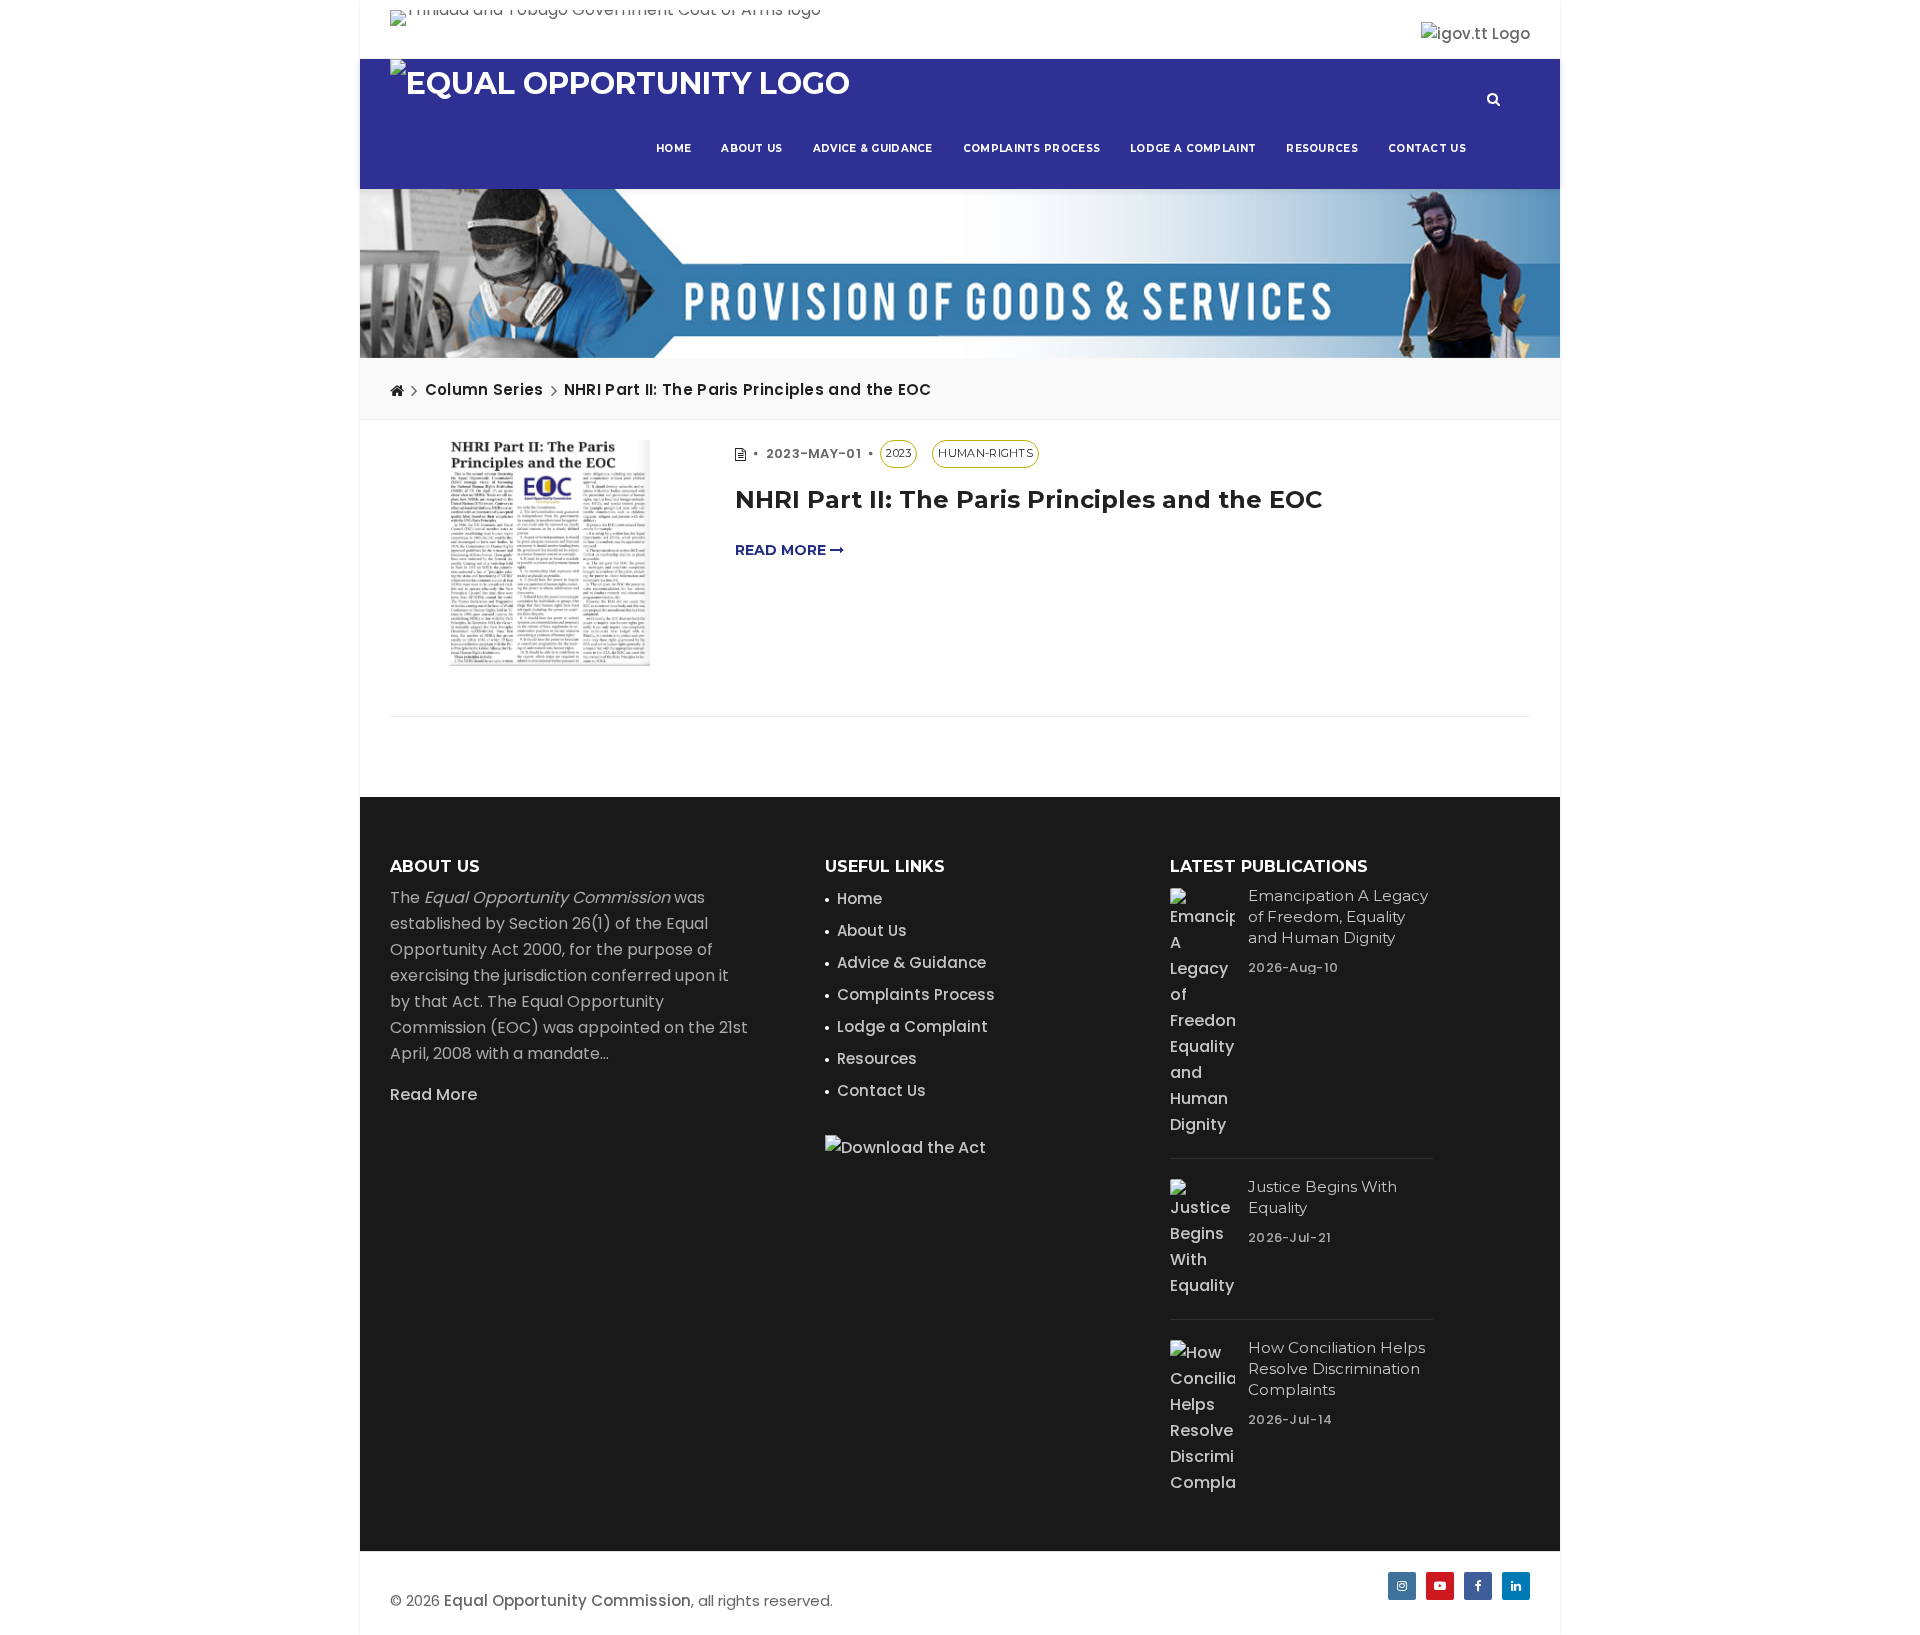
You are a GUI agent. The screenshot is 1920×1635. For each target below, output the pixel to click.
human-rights (985, 453)
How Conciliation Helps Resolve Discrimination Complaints (1336, 1368)
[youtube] (1440, 1586)
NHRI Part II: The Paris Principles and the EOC (748, 389)
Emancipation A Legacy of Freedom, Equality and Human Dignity (1338, 916)
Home (673, 148)
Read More (433, 1094)
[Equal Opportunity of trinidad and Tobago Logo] (620, 84)
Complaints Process (1031, 148)
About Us (751, 148)
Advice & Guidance (873, 148)
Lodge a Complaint (1193, 148)
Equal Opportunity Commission (567, 1600)
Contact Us (1427, 148)
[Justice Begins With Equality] (1202, 1239)
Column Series (484, 389)
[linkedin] (1516, 1586)
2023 (898, 453)
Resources (1322, 148)
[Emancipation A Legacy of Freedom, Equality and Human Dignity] (1202, 1013)
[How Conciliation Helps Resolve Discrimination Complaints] (1202, 1418)
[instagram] (1402, 1586)
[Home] (397, 390)
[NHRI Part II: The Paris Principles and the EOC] (550, 553)
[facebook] (1478, 1586)
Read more (782, 550)
